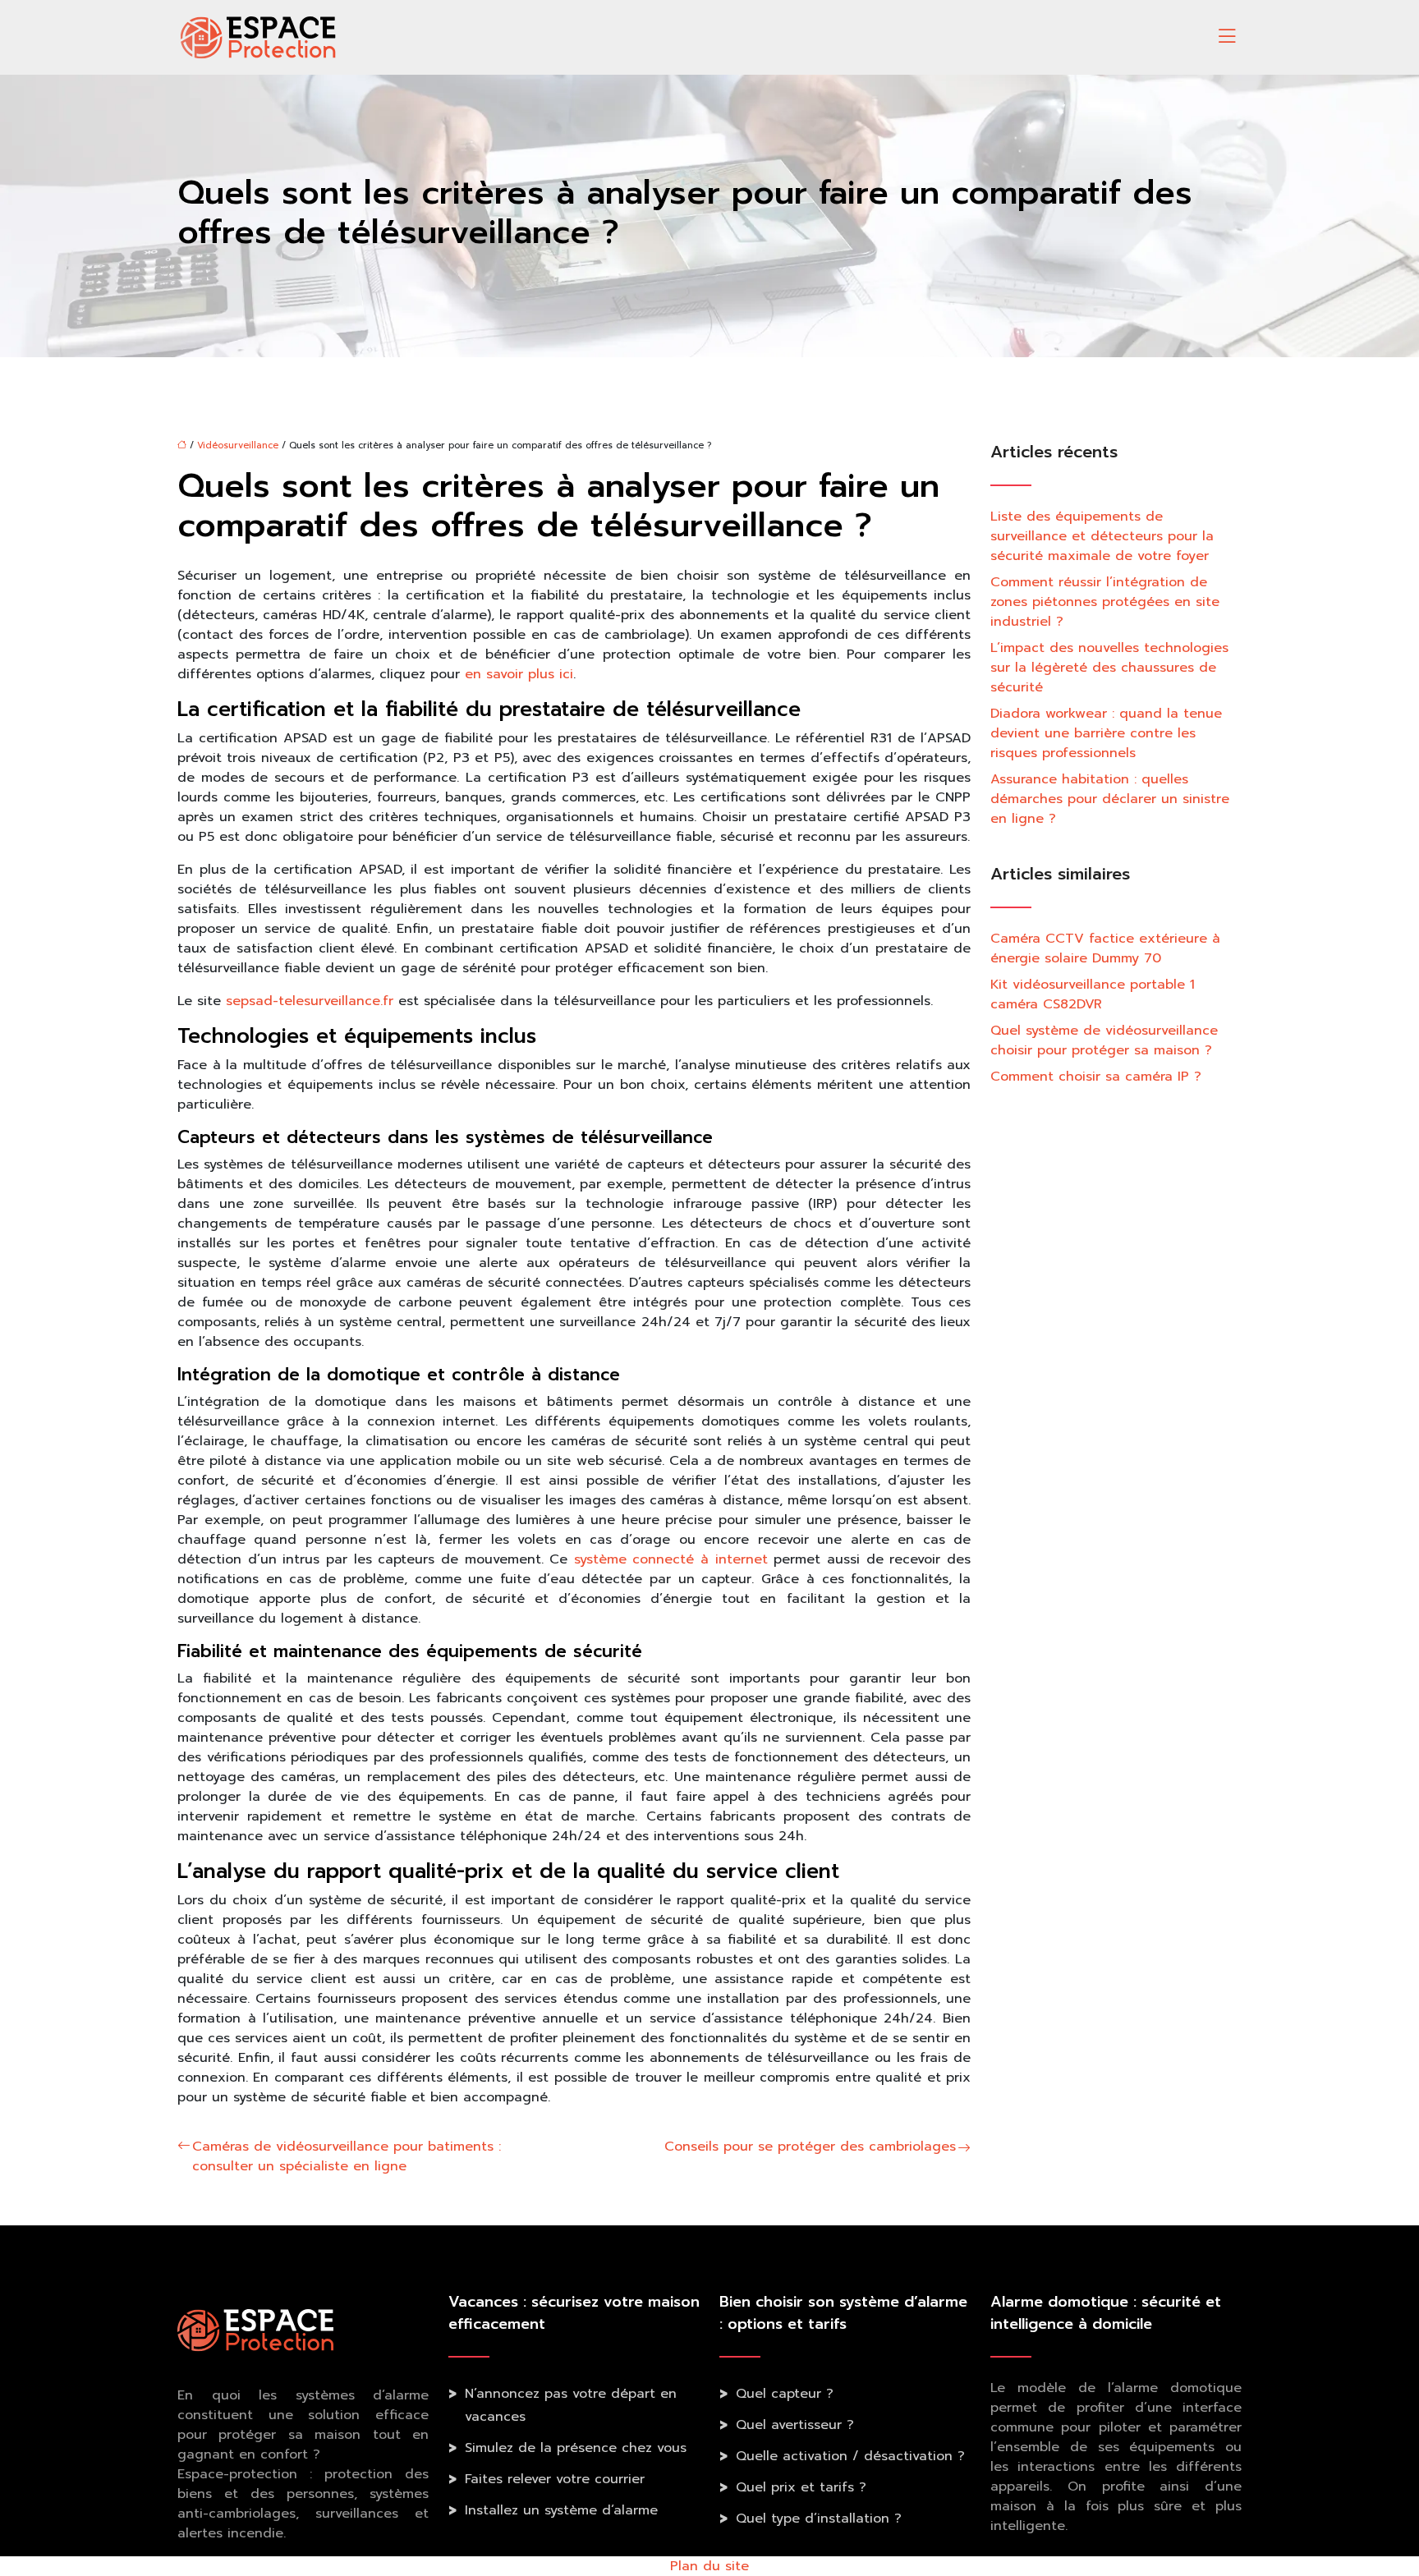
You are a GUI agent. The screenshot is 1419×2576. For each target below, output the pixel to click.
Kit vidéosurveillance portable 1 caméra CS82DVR (1093, 994)
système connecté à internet (671, 1559)
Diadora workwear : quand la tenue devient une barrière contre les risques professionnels (1106, 733)
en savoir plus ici (519, 674)
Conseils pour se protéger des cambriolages (810, 2147)
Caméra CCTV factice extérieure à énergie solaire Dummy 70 (1105, 948)
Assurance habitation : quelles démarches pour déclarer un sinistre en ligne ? (1110, 799)
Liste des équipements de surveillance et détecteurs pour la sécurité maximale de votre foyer (1102, 536)
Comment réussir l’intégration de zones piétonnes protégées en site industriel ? (1105, 602)
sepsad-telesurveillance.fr (310, 1001)
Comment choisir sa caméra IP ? (1096, 1077)
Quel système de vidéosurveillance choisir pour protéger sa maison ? (1104, 1040)
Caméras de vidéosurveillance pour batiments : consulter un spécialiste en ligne (347, 2156)
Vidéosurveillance (238, 446)
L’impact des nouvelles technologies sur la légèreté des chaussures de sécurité (1109, 668)
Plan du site (709, 2566)
